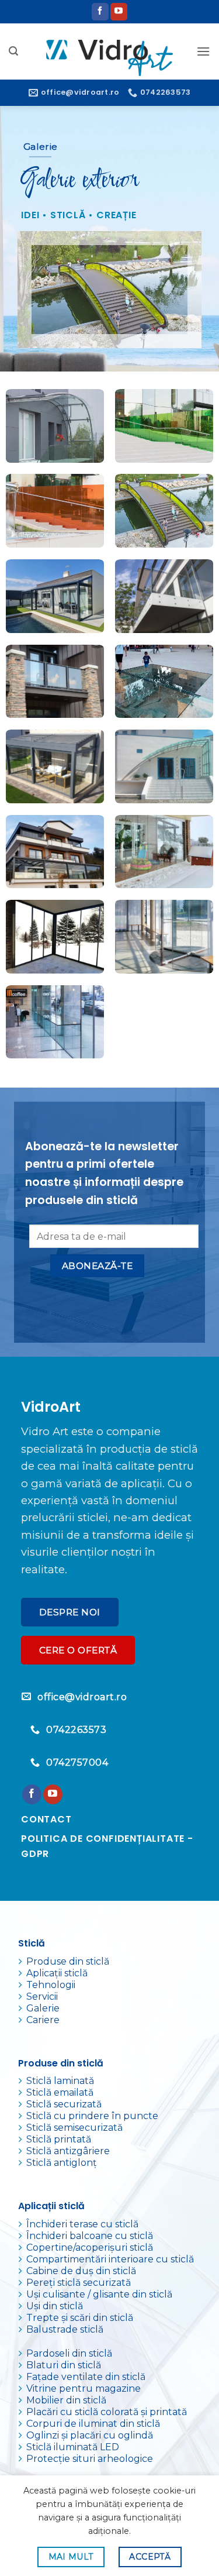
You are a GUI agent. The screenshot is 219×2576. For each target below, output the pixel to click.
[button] (13, 51)
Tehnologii (51, 1985)
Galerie (43, 2008)
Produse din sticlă (68, 1961)
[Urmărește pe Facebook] (100, 12)
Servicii (42, 1997)
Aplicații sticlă (57, 1973)
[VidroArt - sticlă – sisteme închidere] (109, 51)
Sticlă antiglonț (62, 2163)
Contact (46, 1819)
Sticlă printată (59, 2139)
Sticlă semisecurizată (74, 2128)
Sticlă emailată (60, 2092)
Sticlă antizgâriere (68, 2151)
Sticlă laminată (60, 2081)
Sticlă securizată (64, 2104)
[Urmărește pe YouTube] (119, 12)
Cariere (43, 2020)
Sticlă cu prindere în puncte (92, 2116)
